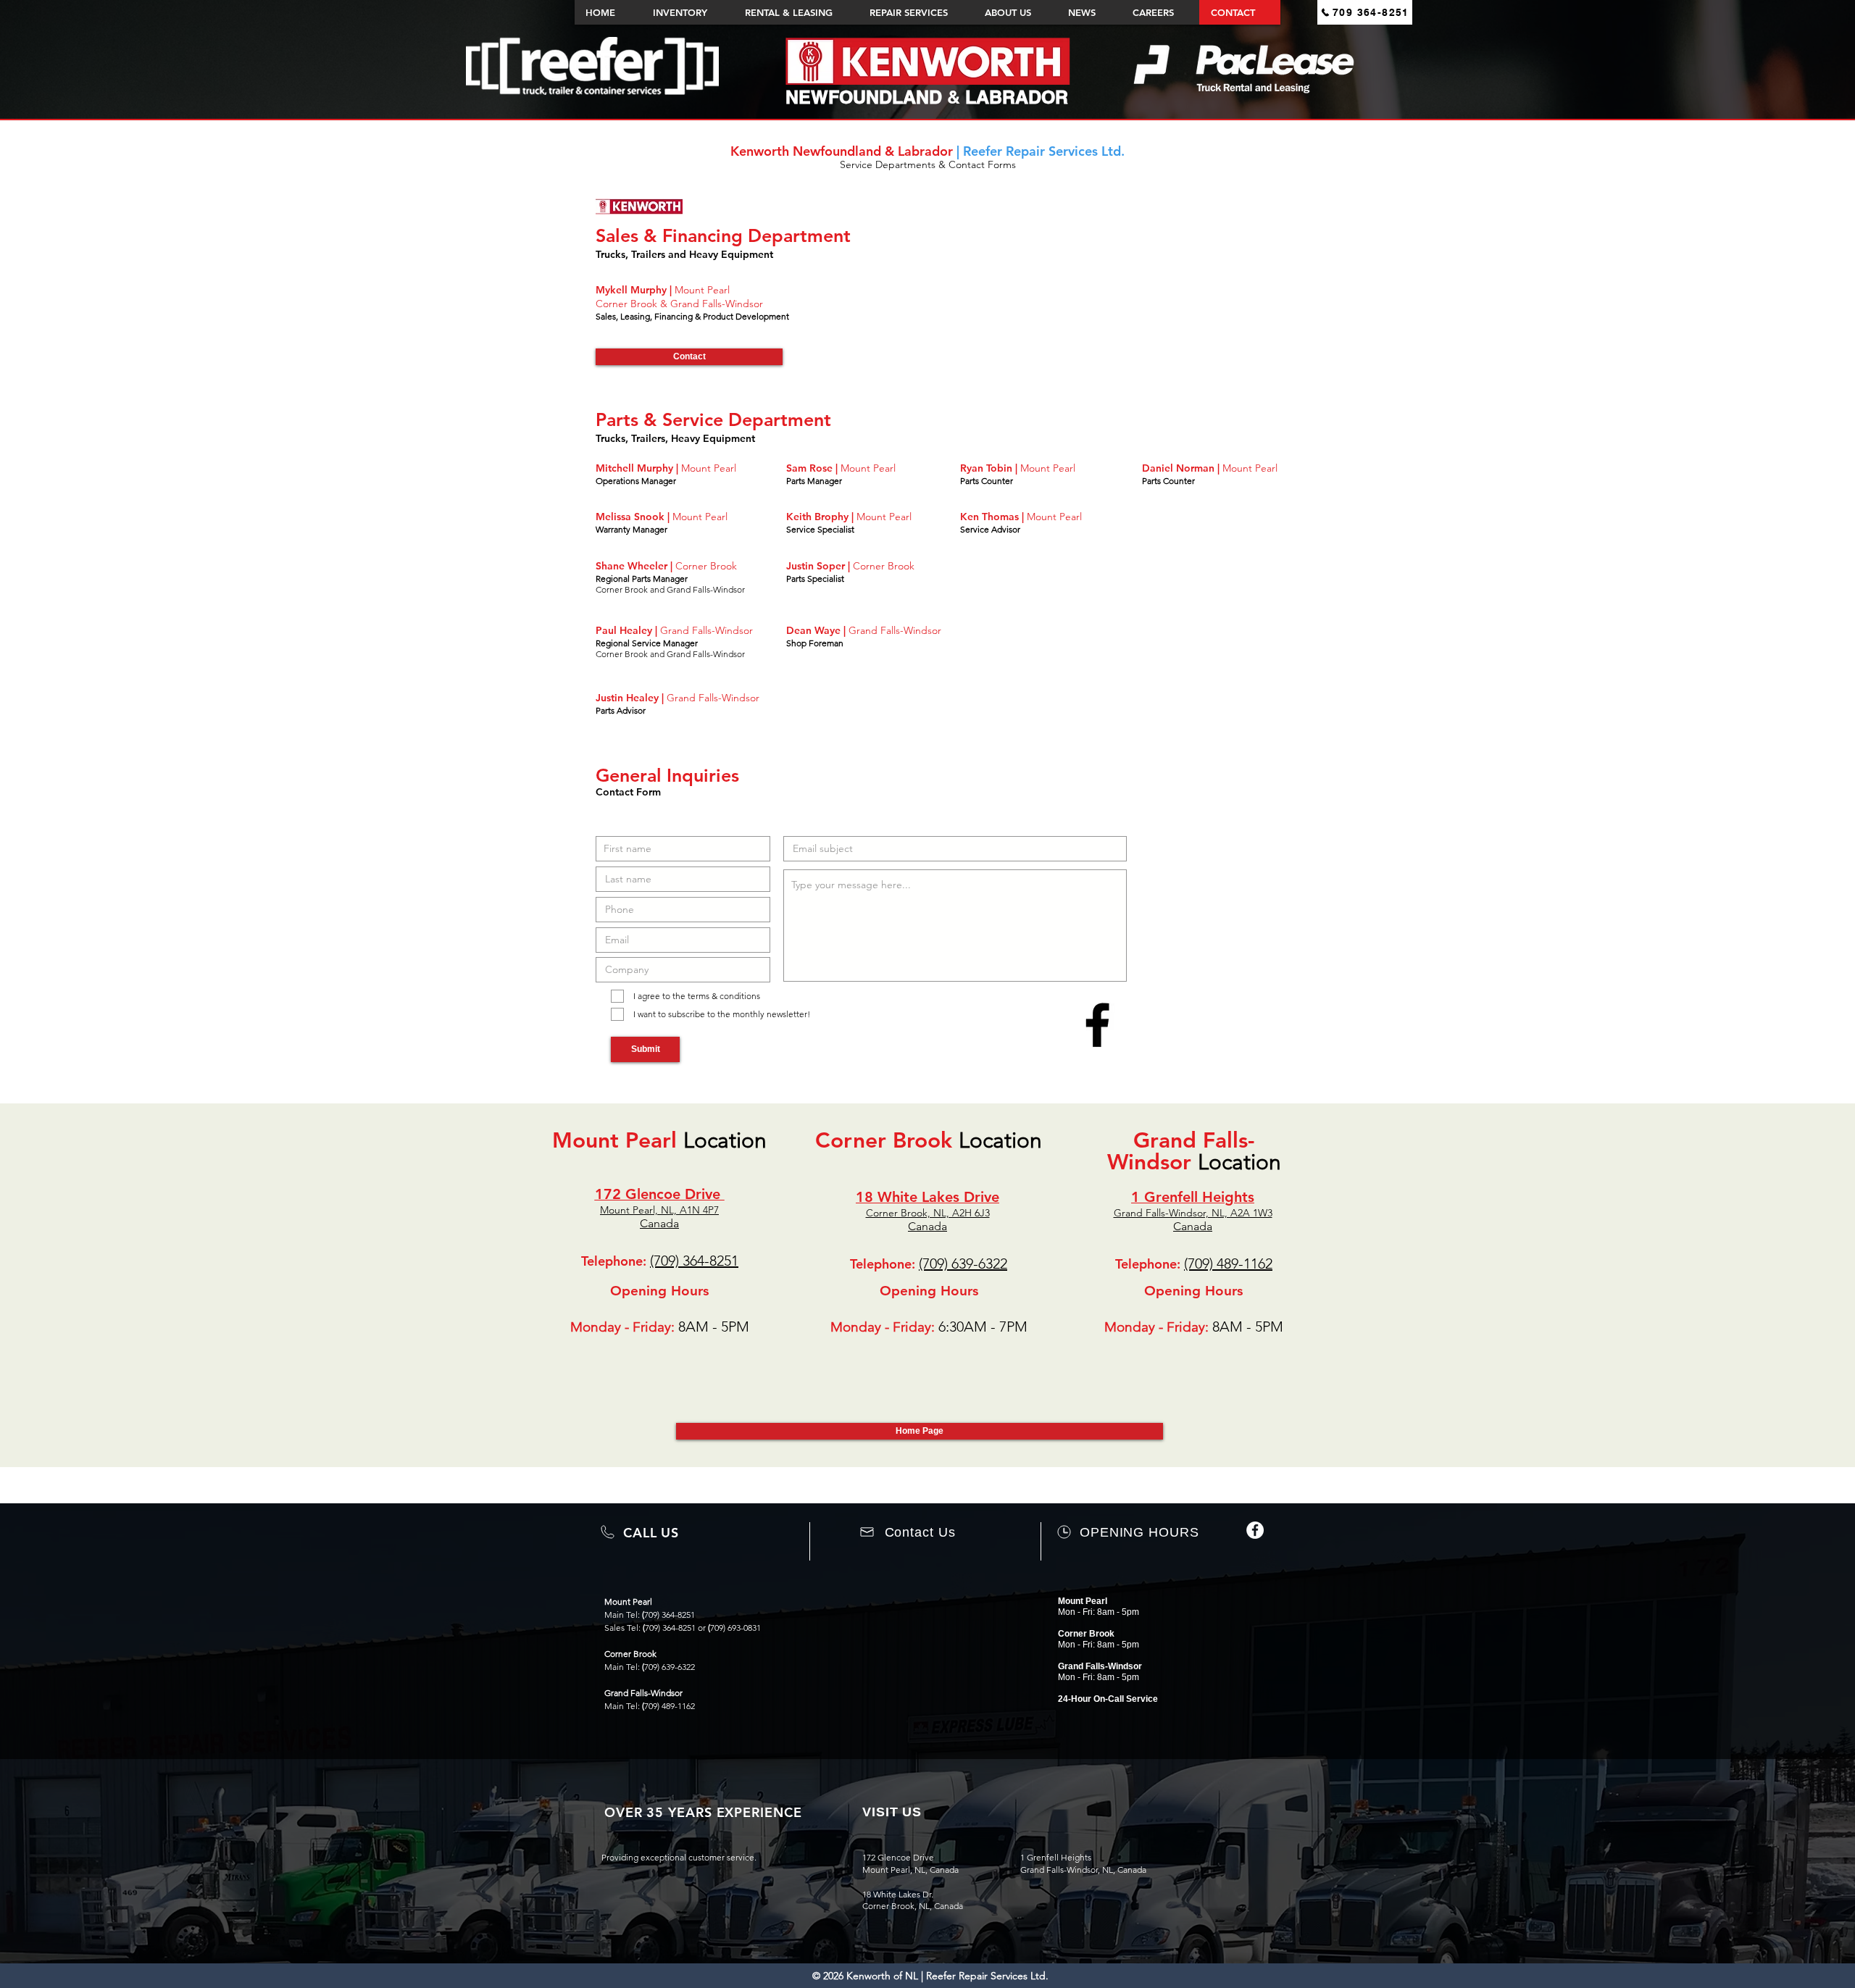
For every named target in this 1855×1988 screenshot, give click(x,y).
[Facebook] (1255, 1530)
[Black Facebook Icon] (1097, 1025)
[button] (689, 357)
